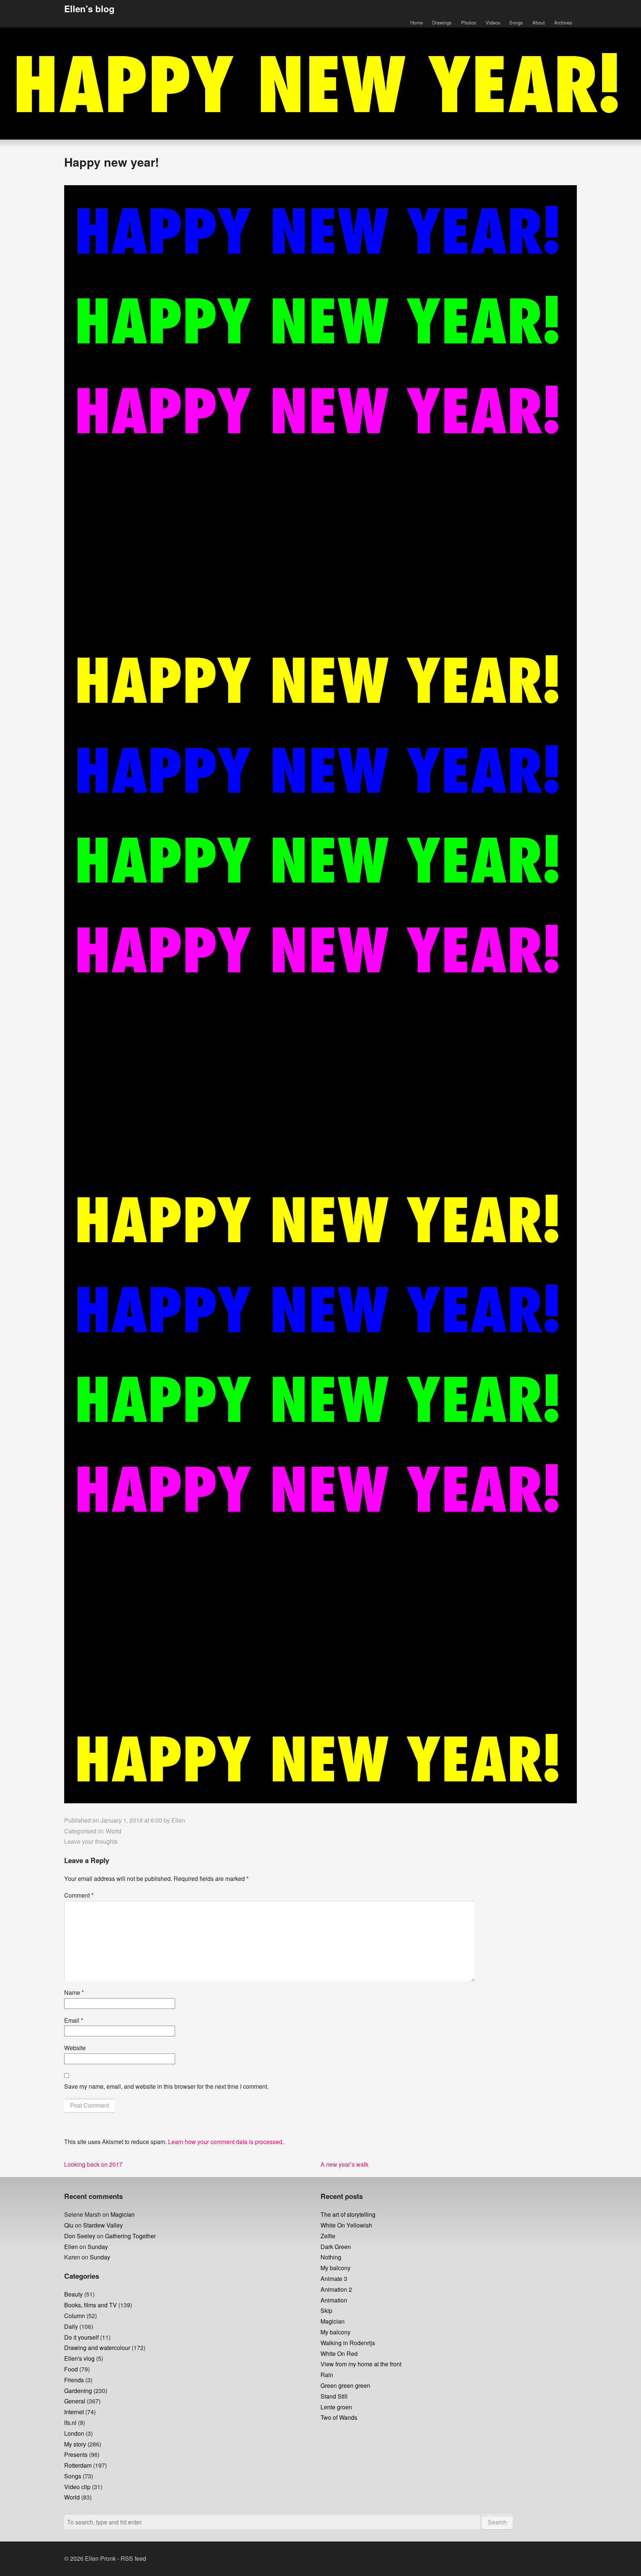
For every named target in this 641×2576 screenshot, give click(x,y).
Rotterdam (78, 2465)
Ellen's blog (89, 9)
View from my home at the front (361, 2364)
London (74, 2433)
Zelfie (328, 2236)
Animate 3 (334, 2279)
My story (75, 2444)
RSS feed (133, 2558)
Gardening (78, 2391)
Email (74, 2020)
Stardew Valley (103, 2225)
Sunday (98, 2247)
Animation (334, 2300)
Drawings (442, 22)
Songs (516, 22)
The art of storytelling (348, 2214)
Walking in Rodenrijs (348, 2343)
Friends (74, 2380)
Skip (326, 2310)
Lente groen (336, 2407)
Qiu (69, 2225)
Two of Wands (339, 2417)
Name (74, 1992)
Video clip (77, 2487)
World (114, 1831)
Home (417, 22)
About (539, 22)
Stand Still (334, 2396)
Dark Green (336, 2247)
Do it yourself (81, 2337)
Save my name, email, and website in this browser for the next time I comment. (166, 2086)
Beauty (73, 2294)
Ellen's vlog (79, 2358)
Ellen (178, 1820)
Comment (79, 1895)
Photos (469, 22)
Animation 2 (336, 2289)
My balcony (336, 2268)
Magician (123, 2214)
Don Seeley (80, 2236)
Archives (563, 22)
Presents (76, 2454)
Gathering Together (130, 2236)
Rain (327, 2375)
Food (71, 2369)
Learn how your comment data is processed (225, 2142)
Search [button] (497, 2522)
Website (75, 2048)
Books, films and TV (91, 2305)
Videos (493, 22)
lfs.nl (70, 2423)
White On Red (339, 2354)
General (75, 2401)
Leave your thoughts (91, 1841)
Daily (71, 2326)
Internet (74, 2412)
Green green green (345, 2385)
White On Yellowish (346, 2225)
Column (75, 2316)
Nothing (331, 2257)
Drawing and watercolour (97, 2348)
